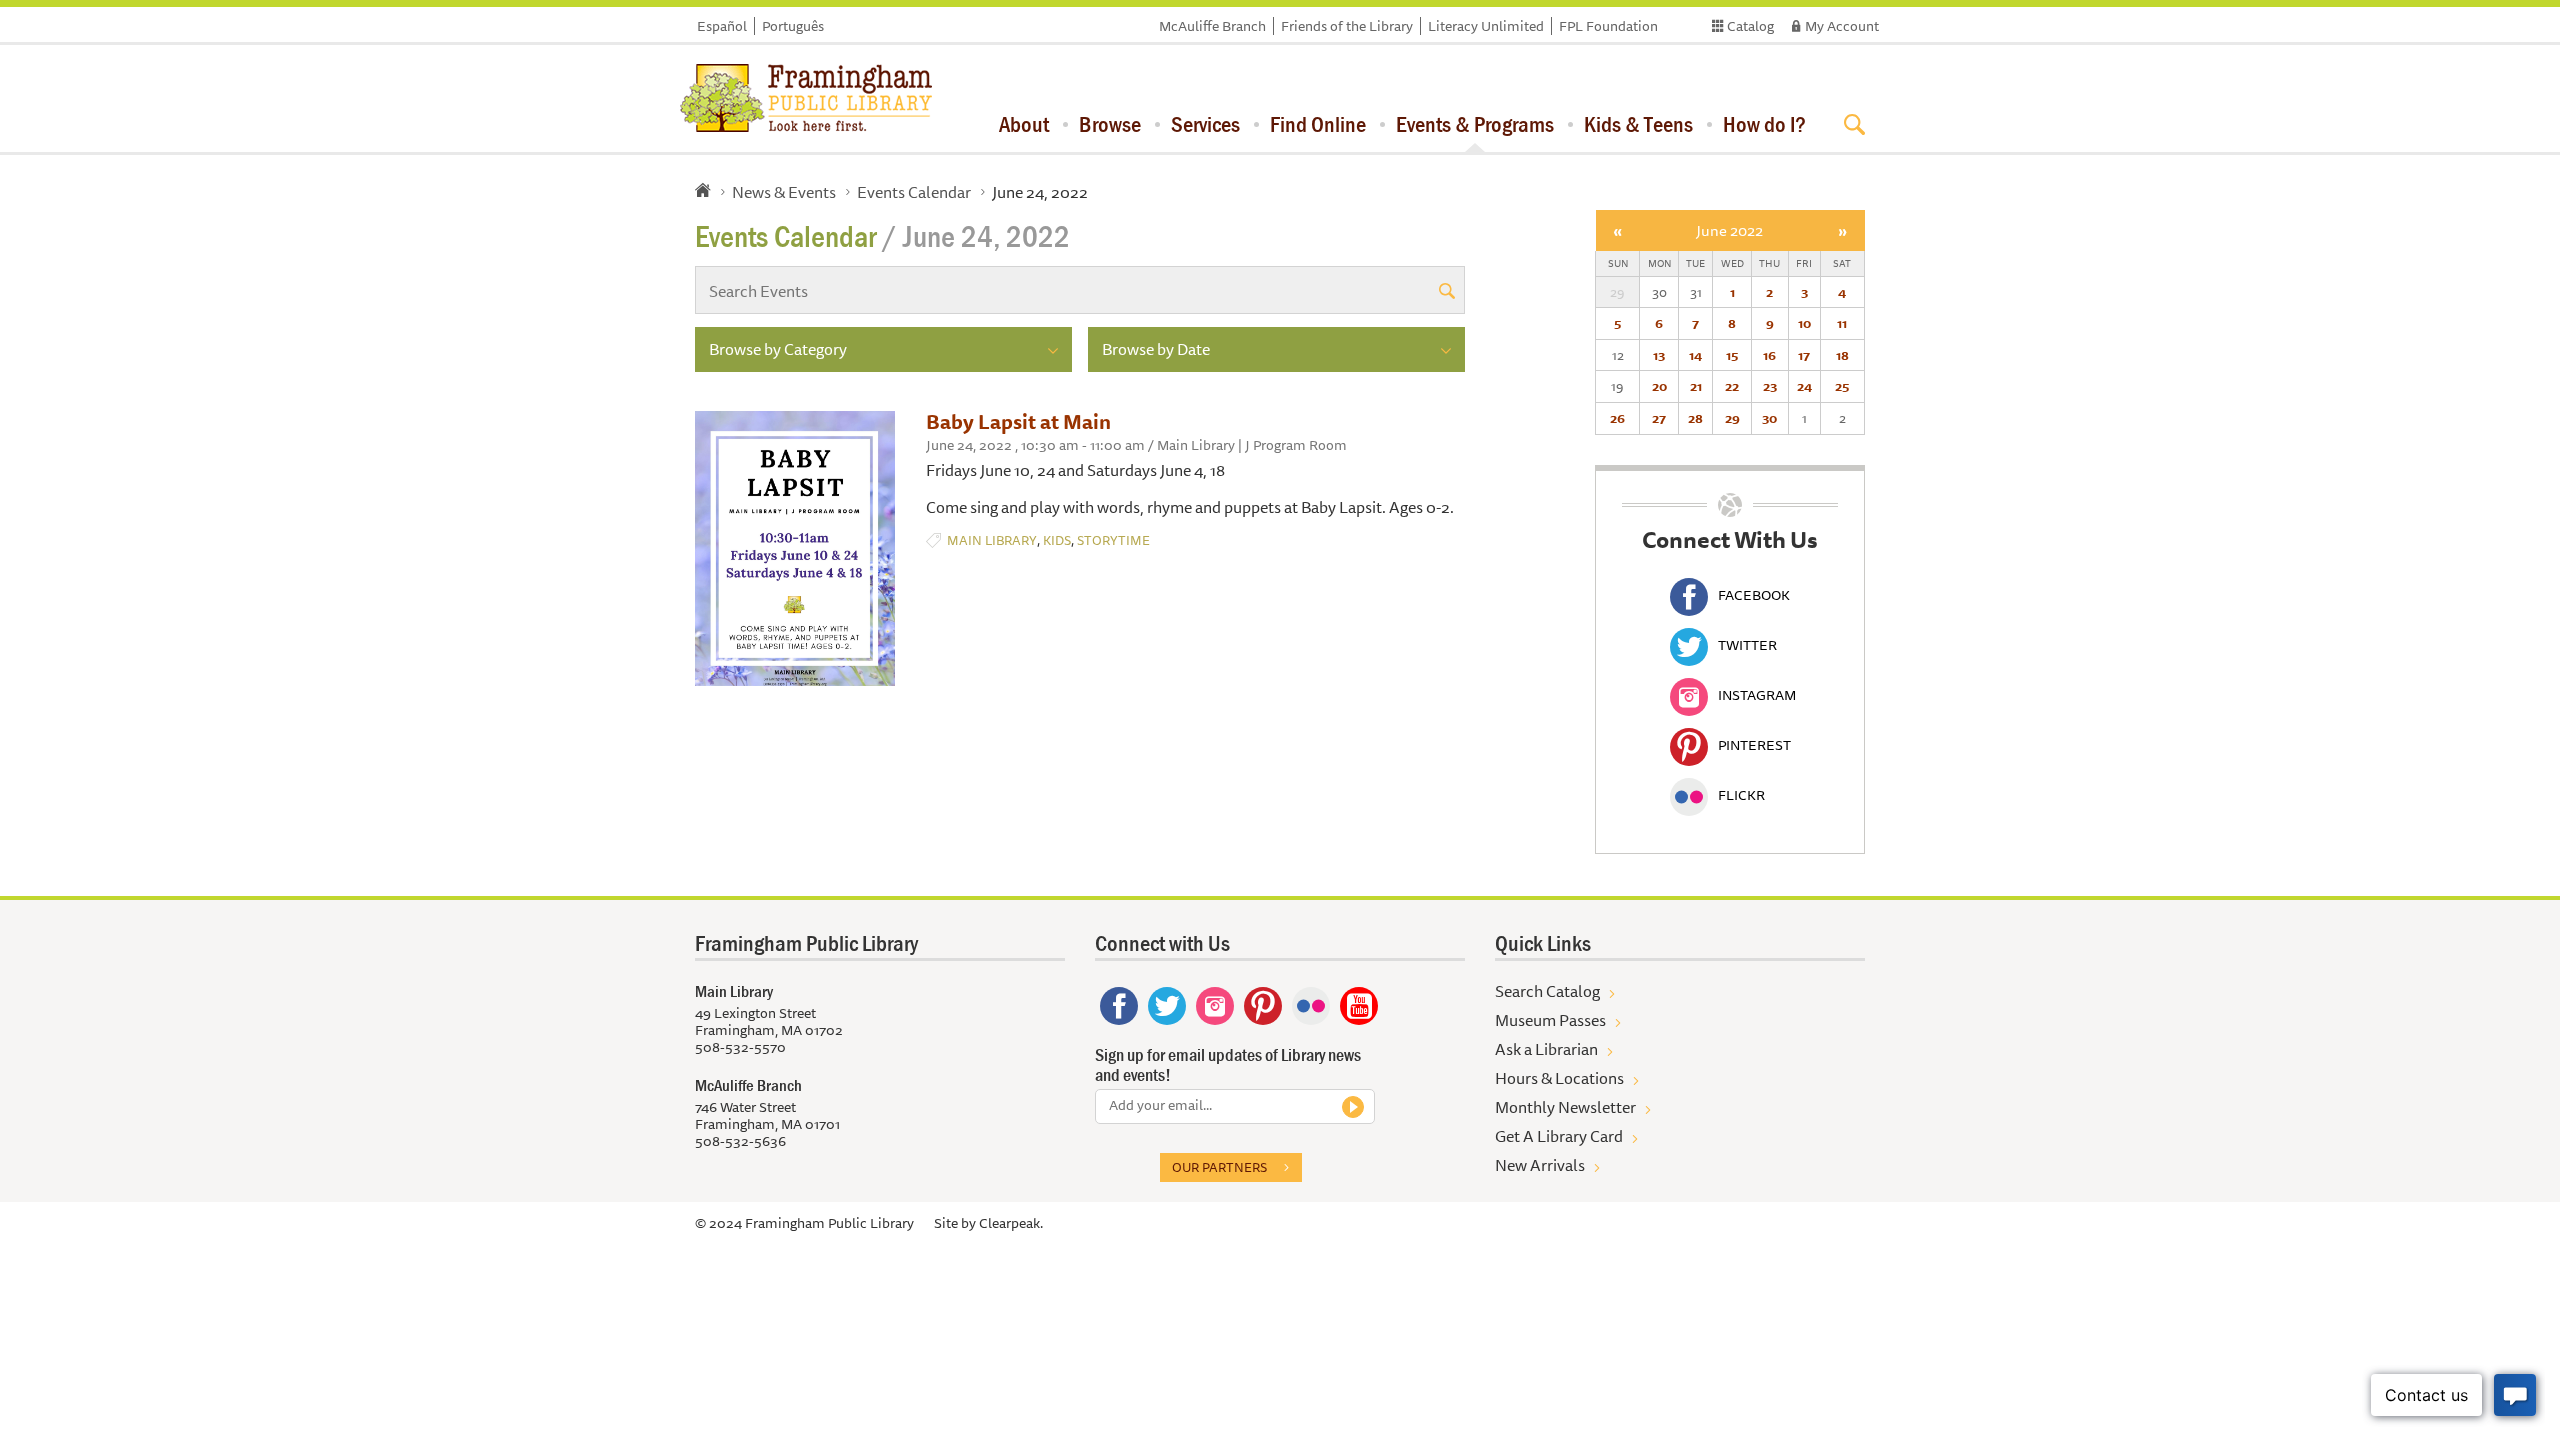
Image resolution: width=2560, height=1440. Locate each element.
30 (1769, 418)
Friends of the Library (1347, 26)
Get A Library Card (1559, 1136)
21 (1696, 386)
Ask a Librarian (1546, 1049)
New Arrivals (1540, 1165)
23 (1770, 386)
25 (1842, 386)
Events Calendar (914, 192)
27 (1659, 418)
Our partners (1219, 1167)
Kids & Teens (1638, 124)
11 (1842, 323)
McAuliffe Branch (1212, 26)
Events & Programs (1475, 124)
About (1024, 124)
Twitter (1747, 645)
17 (1804, 355)
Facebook (1754, 595)
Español (722, 26)
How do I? (1764, 124)
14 (1695, 355)
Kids (1057, 540)
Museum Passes (1550, 1020)
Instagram (1757, 695)
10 (1804, 323)
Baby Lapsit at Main (1018, 421)
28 (1695, 418)
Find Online (1318, 124)
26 (1617, 418)
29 (1732, 418)
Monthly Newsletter (1565, 1107)
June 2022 (1729, 230)
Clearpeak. (1011, 1223)
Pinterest (1754, 745)
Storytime (1113, 540)
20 (1659, 386)
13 (1659, 355)
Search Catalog (1547, 991)
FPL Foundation (1608, 26)
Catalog (1750, 26)
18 (1842, 355)
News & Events (784, 192)
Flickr (1741, 795)
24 (1804, 386)
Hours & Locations (1559, 1078)
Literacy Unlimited (1486, 26)
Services (1205, 124)
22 (1732, 386)
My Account (1842, 26)
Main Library (992, 540)
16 (1769, 355)
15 (1732, 355)
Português (793, 26)
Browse (1110, 124)
